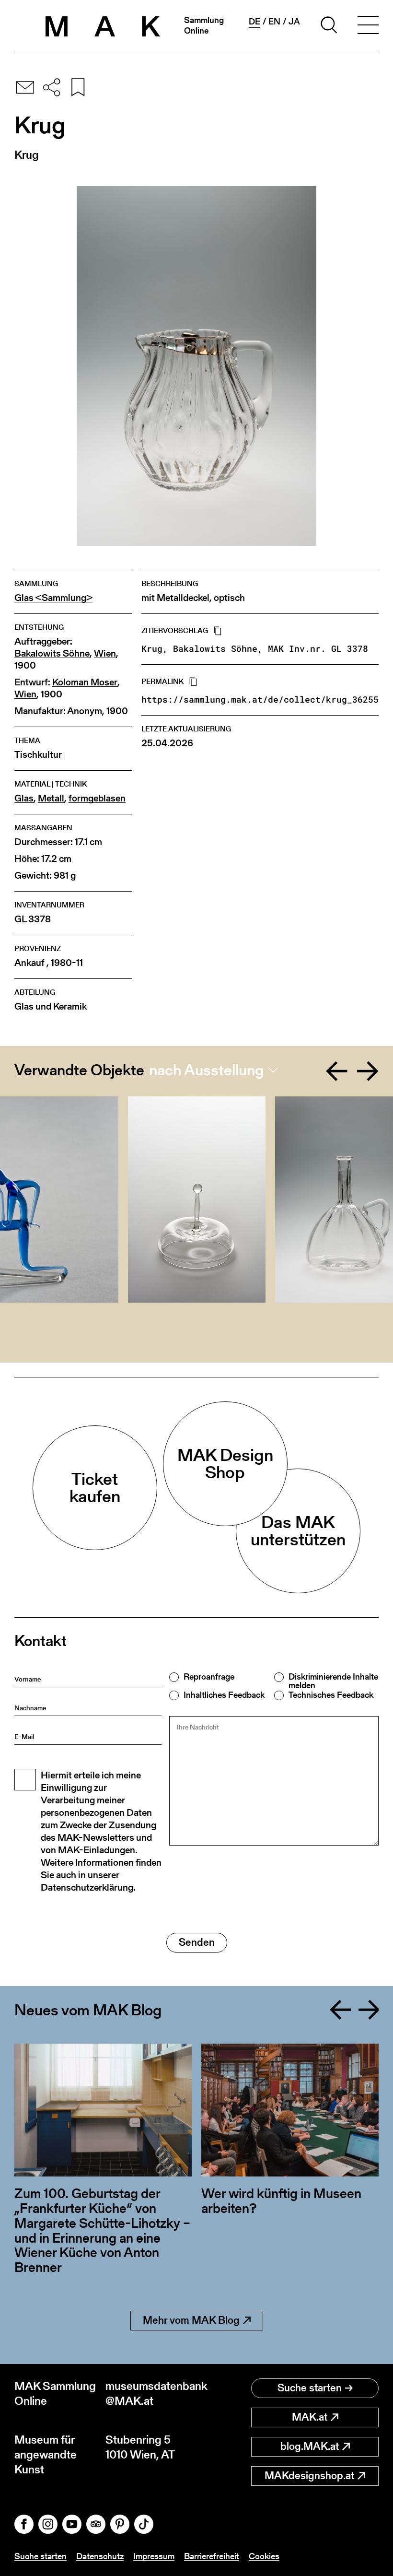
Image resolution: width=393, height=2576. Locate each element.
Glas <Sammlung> (53, 598)
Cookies (264, 2556)
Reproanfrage (209, 1677)
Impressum (154, 2556)
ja (294, 22)
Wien (105, 653)
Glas (24, 798)
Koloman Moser (85, 682)
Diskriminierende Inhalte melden (333, 1681)
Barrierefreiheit (212, 2556)
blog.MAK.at (310, 2446)
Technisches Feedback (331, 1695)
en (274, 22)
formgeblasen (97, 798)
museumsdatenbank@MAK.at (151, 2393)
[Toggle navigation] (368, 26)
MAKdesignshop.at (309, 2476)
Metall (51, 798)
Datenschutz (100, 2556)
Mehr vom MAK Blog (191, 2320)
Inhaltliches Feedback (224, 1695)
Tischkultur (38, 755)
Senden (197, 1942)
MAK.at (310, 2417)
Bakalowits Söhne (52, 653)
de (254, 22)
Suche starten (310, 2388)
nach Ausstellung (206, 1070)
